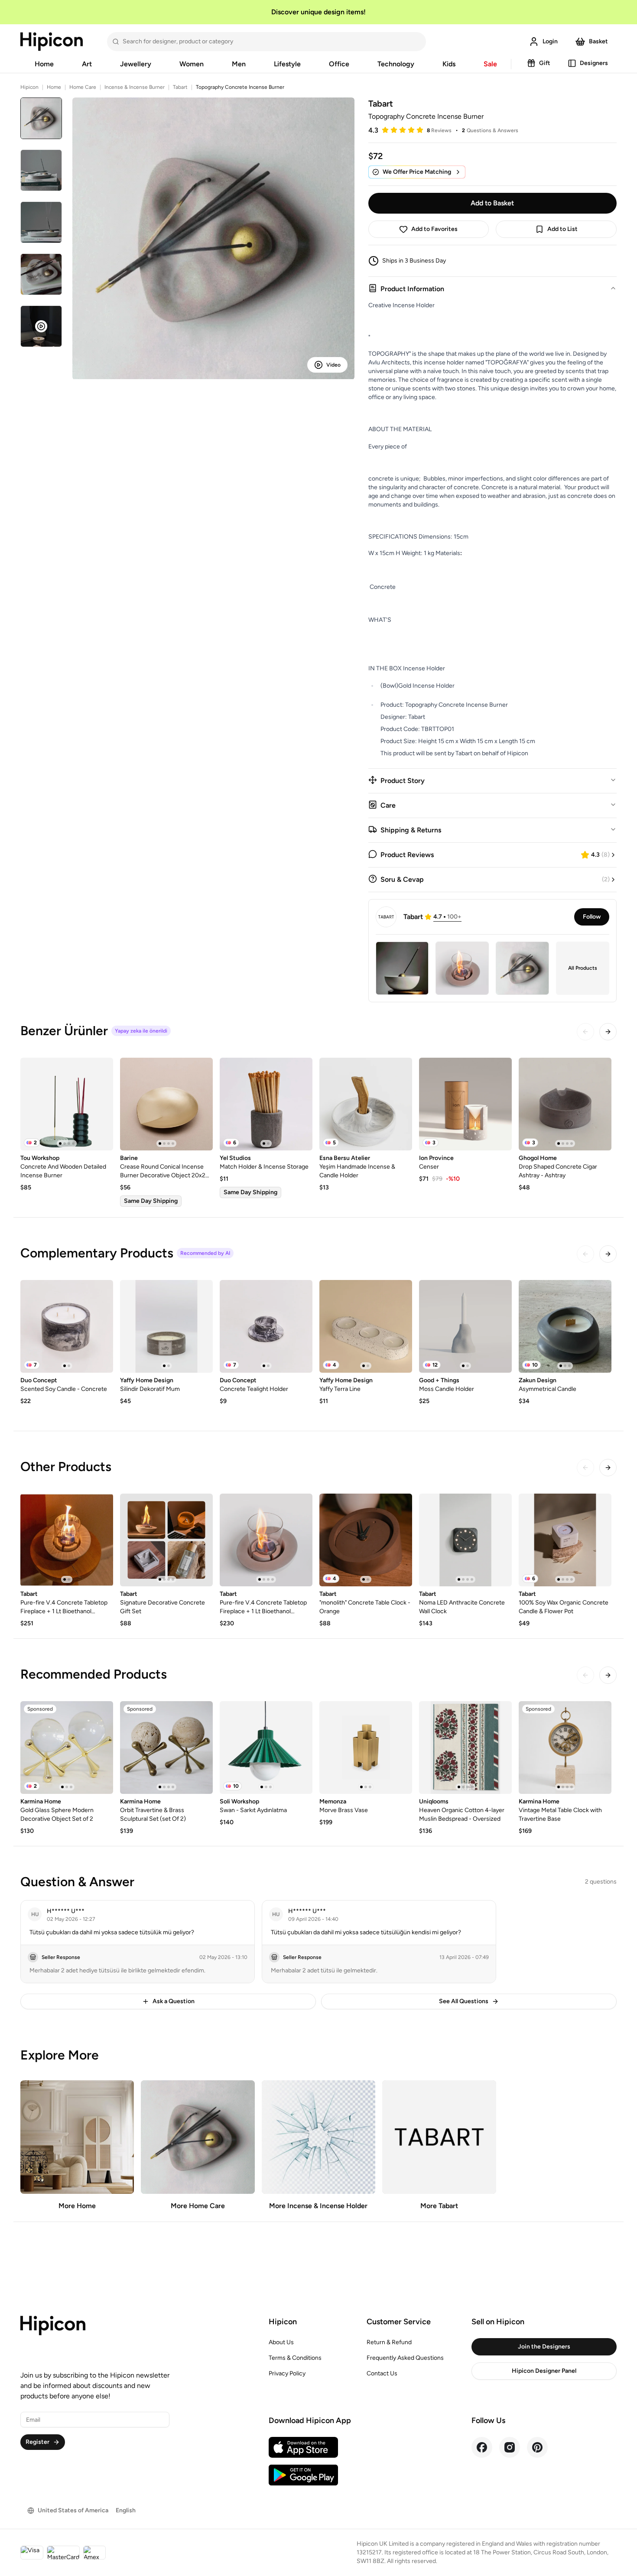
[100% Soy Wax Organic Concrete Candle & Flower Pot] (565, 1540)
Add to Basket (492, 203)
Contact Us (382, 2373)
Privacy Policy (287, 2373)
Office (339, 64)
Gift (545, 63)
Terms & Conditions (295, 2358)
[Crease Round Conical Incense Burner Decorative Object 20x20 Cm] (166, 1104)
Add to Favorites (434, 229)
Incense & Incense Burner (135, 87)
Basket (598, 41)
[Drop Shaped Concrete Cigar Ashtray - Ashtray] (565, 1104)
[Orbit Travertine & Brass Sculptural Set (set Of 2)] (166, 1748)
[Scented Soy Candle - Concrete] (67, 1326)
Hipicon (29, 87)
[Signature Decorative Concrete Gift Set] (166, 1540)
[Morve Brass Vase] (366, 1748)
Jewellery (136, 64)
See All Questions (464, 2001)
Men (239, 64)
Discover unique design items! (318, 12)
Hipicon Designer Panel (544, 2371)
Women (192, 64)
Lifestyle (287, 64)
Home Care (83, 87)
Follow (592, 917)
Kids (449, 64)
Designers (594, 63)
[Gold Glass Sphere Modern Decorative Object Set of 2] (67, 1748)
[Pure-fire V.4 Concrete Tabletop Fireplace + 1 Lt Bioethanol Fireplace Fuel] (67, 1540)
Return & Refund (389, 2342)
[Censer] (465, 1104)
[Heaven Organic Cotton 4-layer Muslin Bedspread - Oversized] (465, 1748)
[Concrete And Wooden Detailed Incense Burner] (67, 1104)
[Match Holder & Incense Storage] (266, 1104)
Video (333, 365)
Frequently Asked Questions (405, 2358)
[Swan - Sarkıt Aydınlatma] (266, 1748)
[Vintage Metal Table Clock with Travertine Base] (565, 1748)
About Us (281, 2342)
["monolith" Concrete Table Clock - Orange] (366, 1540)
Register (37, 2442)
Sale (490, 64)
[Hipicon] (52, 42)
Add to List (562, 229)
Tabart (180, 87)
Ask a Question (174, 2001)
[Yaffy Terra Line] (366, 1326)
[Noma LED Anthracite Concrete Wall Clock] (465, 1540)
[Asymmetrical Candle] (565, 1326)
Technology (396, 64)
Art (87, 64)
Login (550, 41)
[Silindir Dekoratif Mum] (166, 1326)
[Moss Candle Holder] (465, 1326)
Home (44, 64)
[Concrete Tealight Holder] (266, 1326)
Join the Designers (544, 2347)
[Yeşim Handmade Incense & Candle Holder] (366, 1104)
